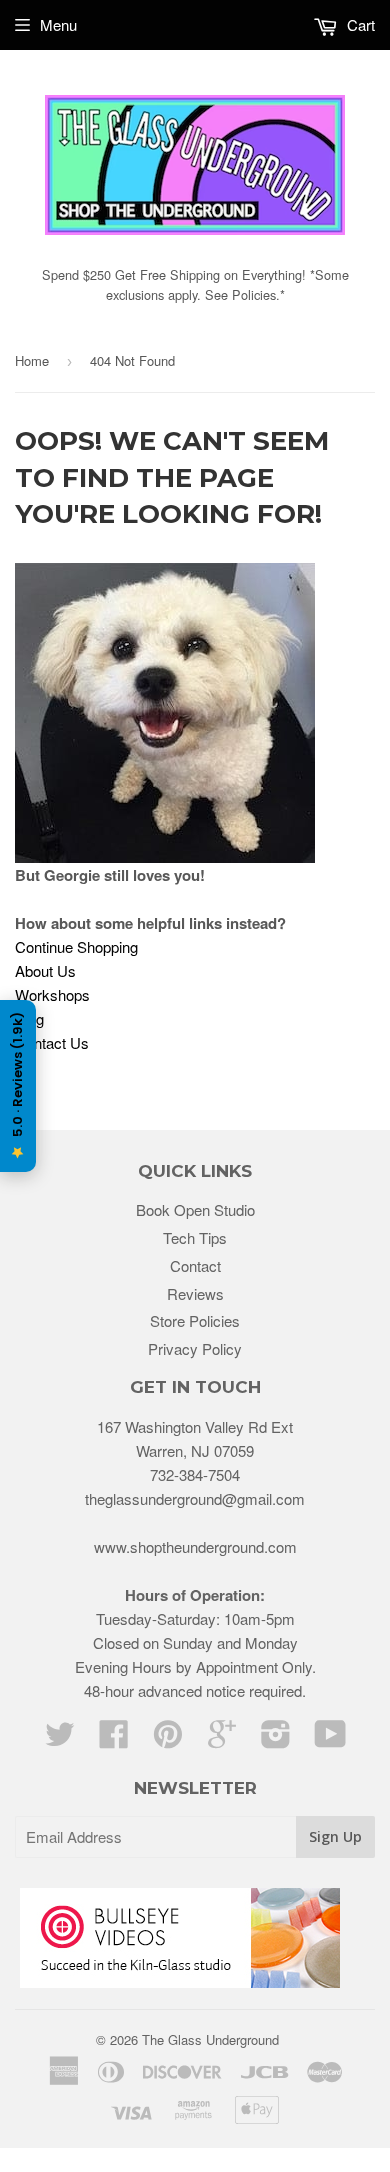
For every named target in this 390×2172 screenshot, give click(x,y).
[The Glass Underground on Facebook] (114, 1739)
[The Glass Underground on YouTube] (330, 1739)
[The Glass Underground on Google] (222, 1739)
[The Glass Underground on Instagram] (276, 1739)
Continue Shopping (76, 946)
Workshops (52, 994)
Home (32, 360)
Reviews (195, 1293)
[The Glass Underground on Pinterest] (168, 1739)
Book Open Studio (195, 1209)
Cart (359, 24)
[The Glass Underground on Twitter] (60, 1739)
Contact (195, 1265)
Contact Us (52, 1042)
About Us (45, 970)
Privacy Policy (195, 1348)
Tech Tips (195, 1237)
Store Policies (195, 1320)
